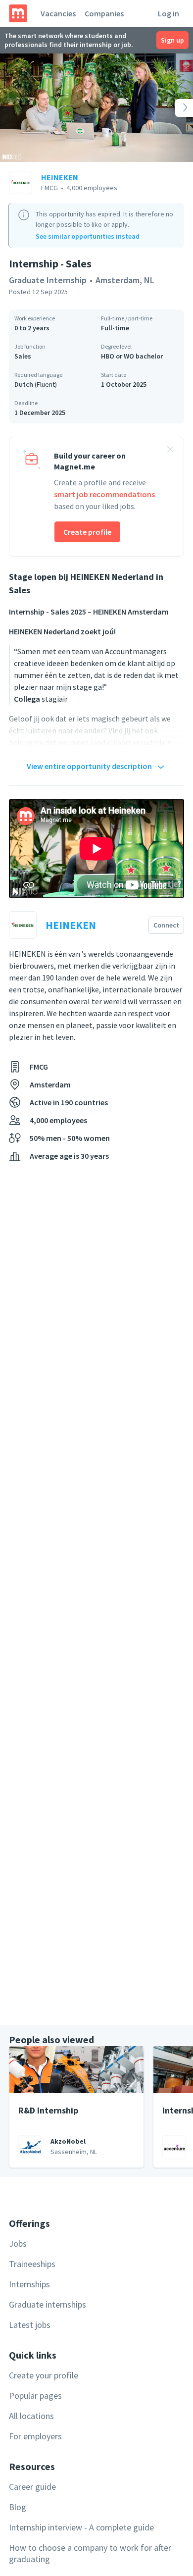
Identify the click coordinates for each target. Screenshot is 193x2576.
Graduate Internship (48, 280)
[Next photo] (174, 108)
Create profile (87, 532)
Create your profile (44, 2375)
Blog (18, 2507)
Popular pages (35, 2396)
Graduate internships (48, 2304)
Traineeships (32, 2264)
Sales (23, 356)
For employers (35, 2436)
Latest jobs (30, 2325)
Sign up (172, 40)
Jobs (18, 2243)
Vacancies (58, 13)
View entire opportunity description (89, 766)
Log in (169, 13)
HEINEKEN (60, 177)
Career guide (32, 2487)
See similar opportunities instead (88, 236)
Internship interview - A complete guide (81, 2527)
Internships (29, 2284)
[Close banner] (170, 451)
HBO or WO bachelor (132, 356)
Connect (166, 925)
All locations (31, 2416)
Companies (104, 13)
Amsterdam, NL (125, 280)
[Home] (18, 13)
